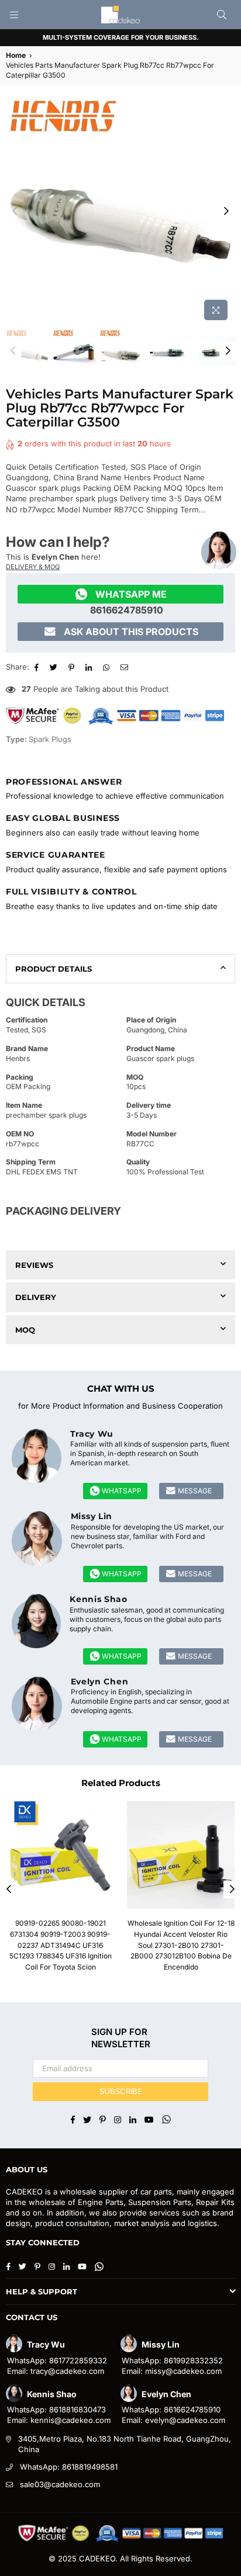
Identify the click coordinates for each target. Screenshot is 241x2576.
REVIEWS (34, 1265)
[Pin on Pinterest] (73, 667)
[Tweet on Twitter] (55, 667)
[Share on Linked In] (90, 667)
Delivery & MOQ (33, 567)
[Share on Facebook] (38, 667)
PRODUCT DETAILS (54, 969)
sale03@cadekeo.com (60, 2484)
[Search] (222, 15)
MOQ (25, 1330)
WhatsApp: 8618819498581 (69, 2467)
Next (226, 212)
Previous (15, 212)
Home (16, 55)
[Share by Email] (126, 667)
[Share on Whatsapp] (108, 667)
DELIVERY (36, 1297)
